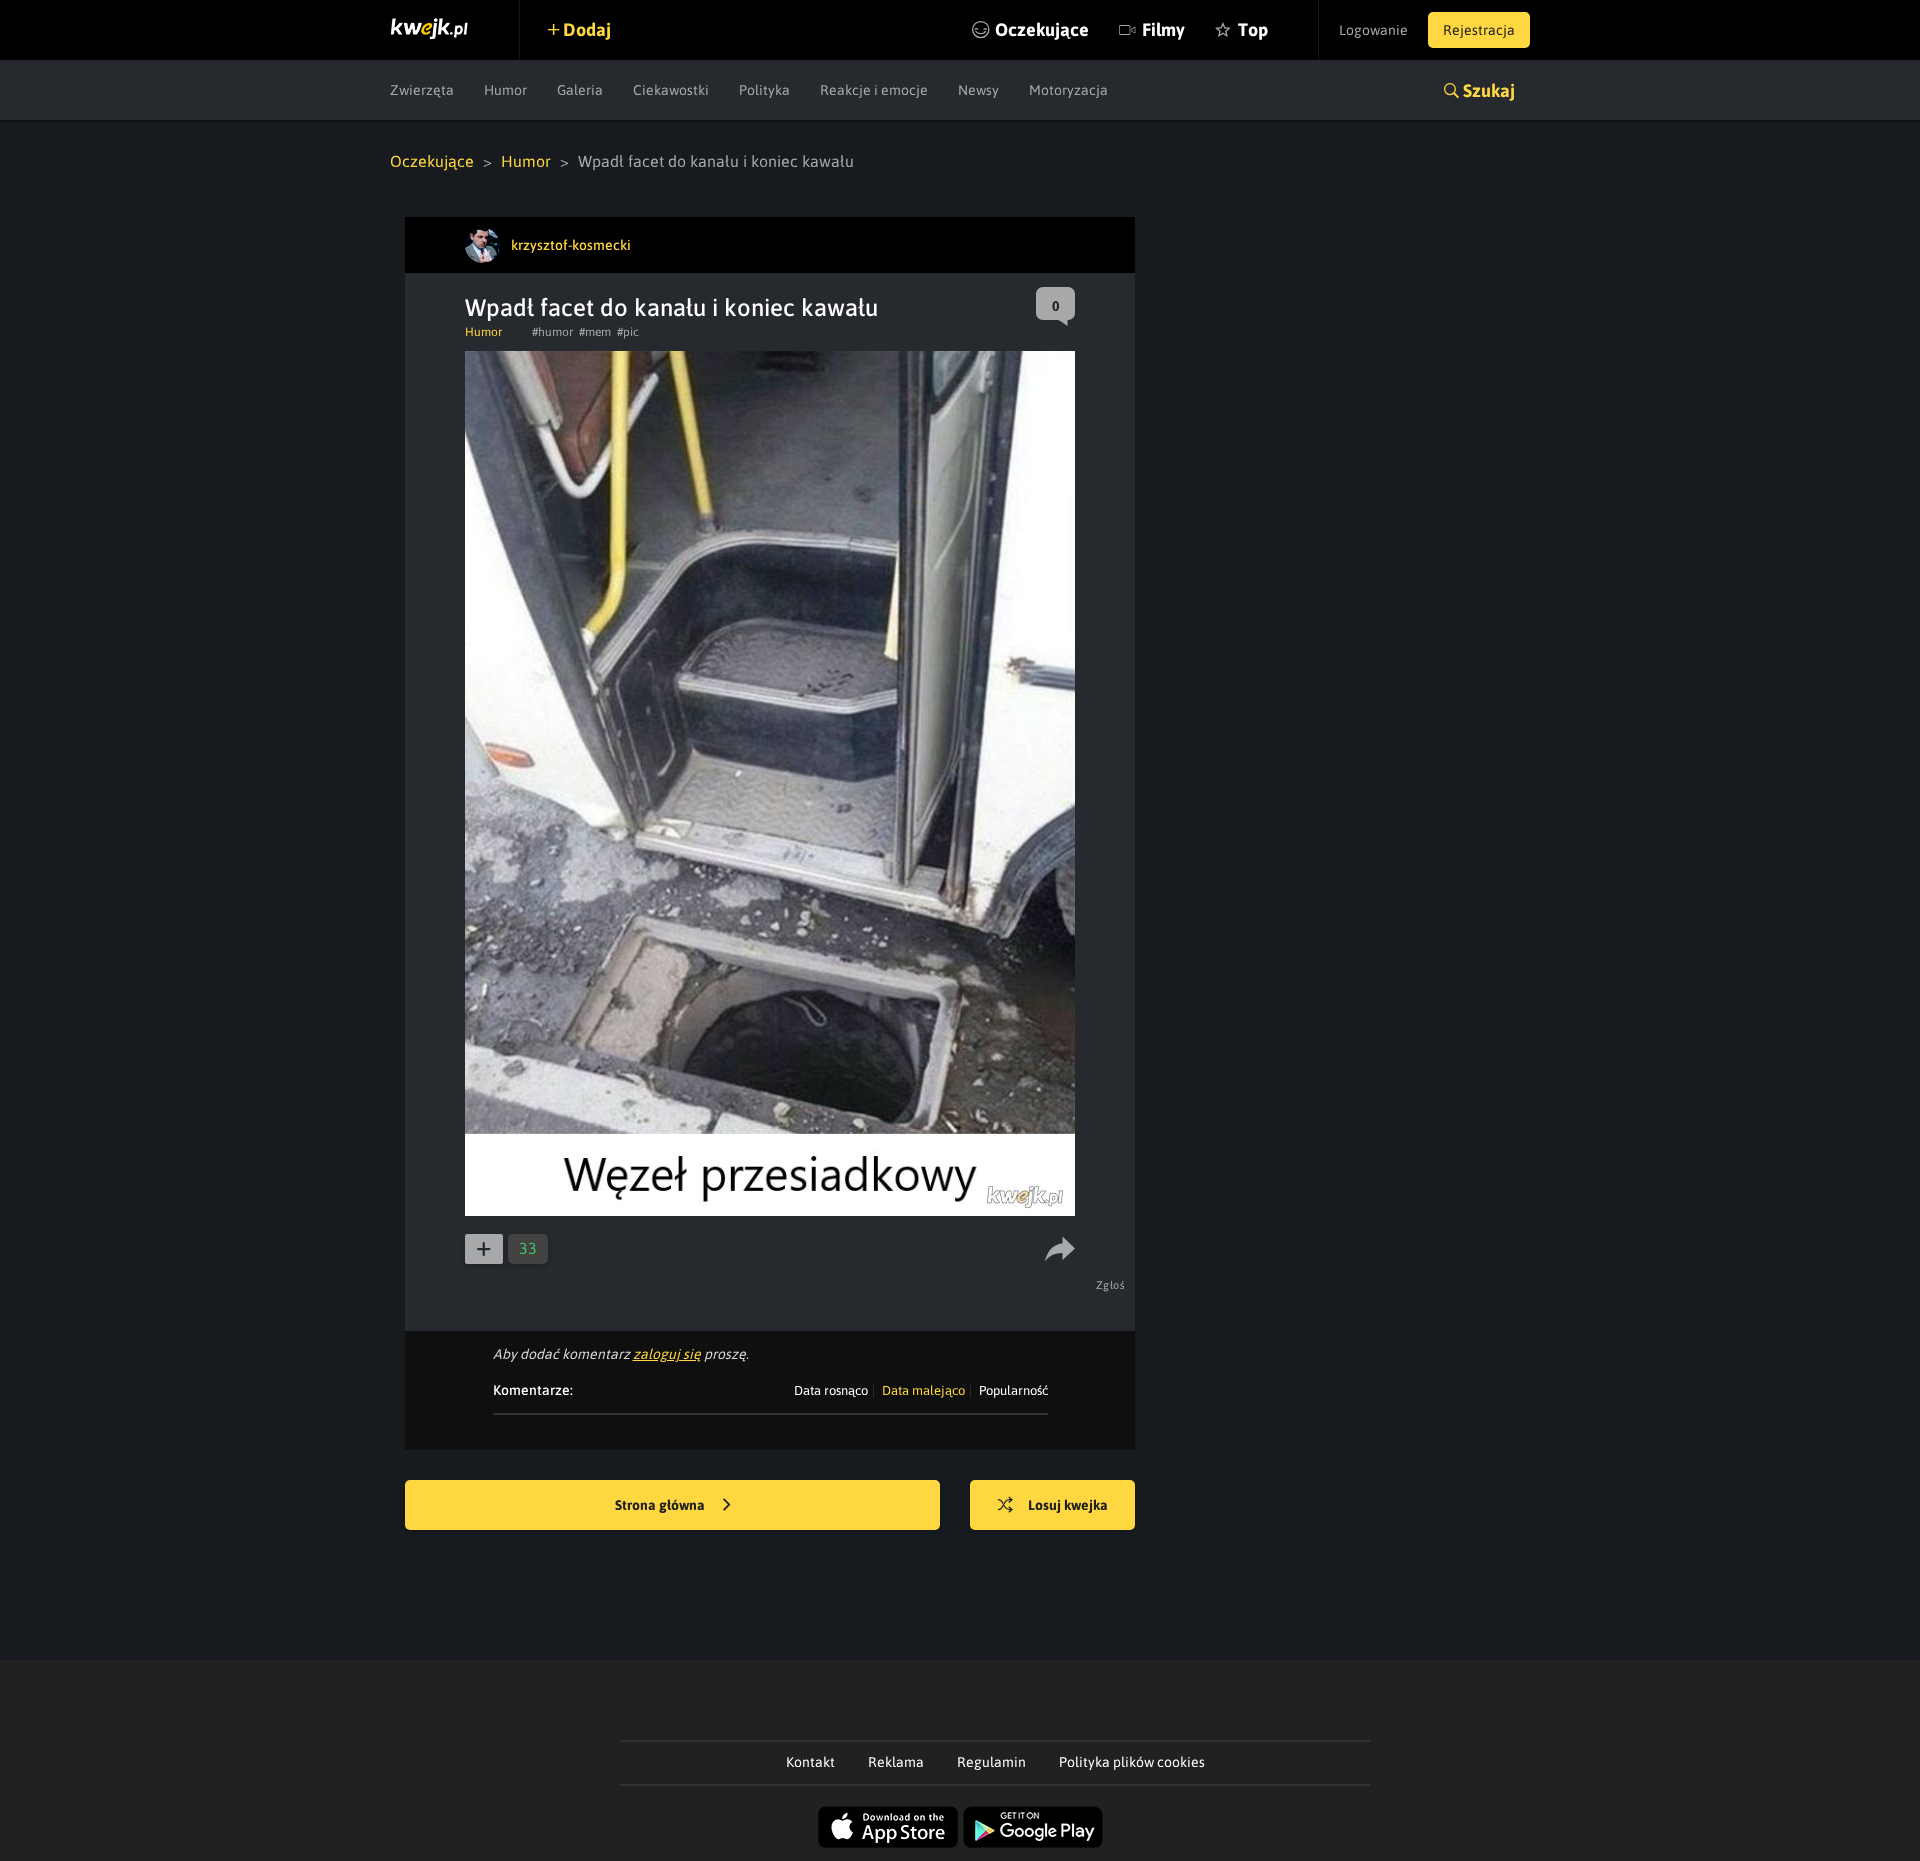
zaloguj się (667, 1354)
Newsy (978, 90)
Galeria (580, 90)
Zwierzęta (422, 90)
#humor (552, 332)
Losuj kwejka (1068, 1505)
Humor (505, 90)
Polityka (764, 90)
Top (1253, 29)
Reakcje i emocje (874, 90)
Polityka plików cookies (1132, 1762)
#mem (595, 332)
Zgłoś (1111, 1285)
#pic (628, 332)
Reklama (896, 1762)
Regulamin (991, 1762)
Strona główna (661, 1505)
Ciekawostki (671, 90)
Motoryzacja (1068, 90)
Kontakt (810, 1762)
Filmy (1163, 29)
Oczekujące (1042, 29)
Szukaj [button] (1489, 90)
